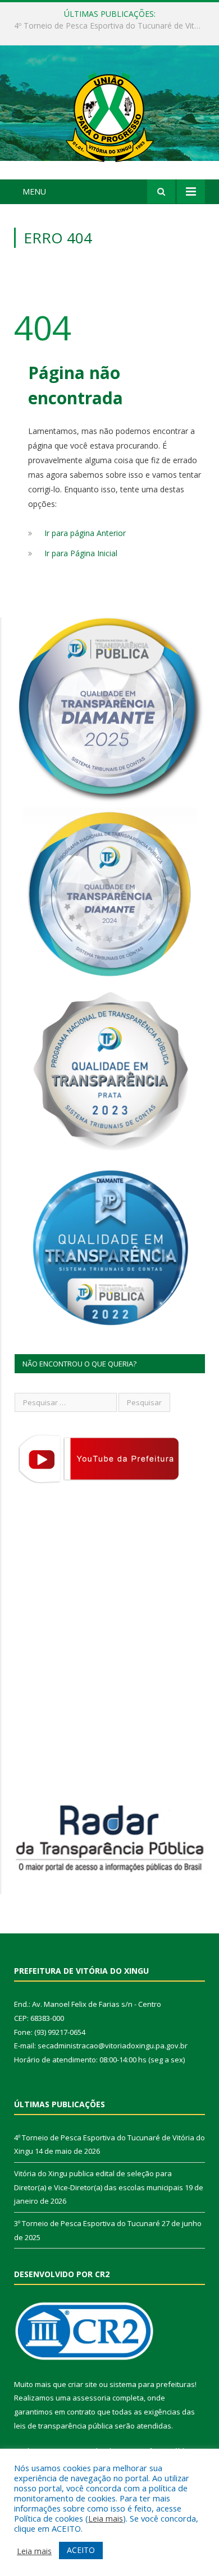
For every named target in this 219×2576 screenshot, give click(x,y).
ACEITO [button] (81, 2550)
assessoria (92, 2398)
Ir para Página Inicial (81, 553)
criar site (83, 2384)
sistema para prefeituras (152, 2384)
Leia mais (106, 2518)
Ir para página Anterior (85, 533)
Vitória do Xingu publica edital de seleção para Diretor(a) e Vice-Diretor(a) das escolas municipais (112, 26)
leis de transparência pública (63, 2426)
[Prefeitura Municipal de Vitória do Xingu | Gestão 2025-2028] (109, 114)
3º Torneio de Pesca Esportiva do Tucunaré (87, 2223)
